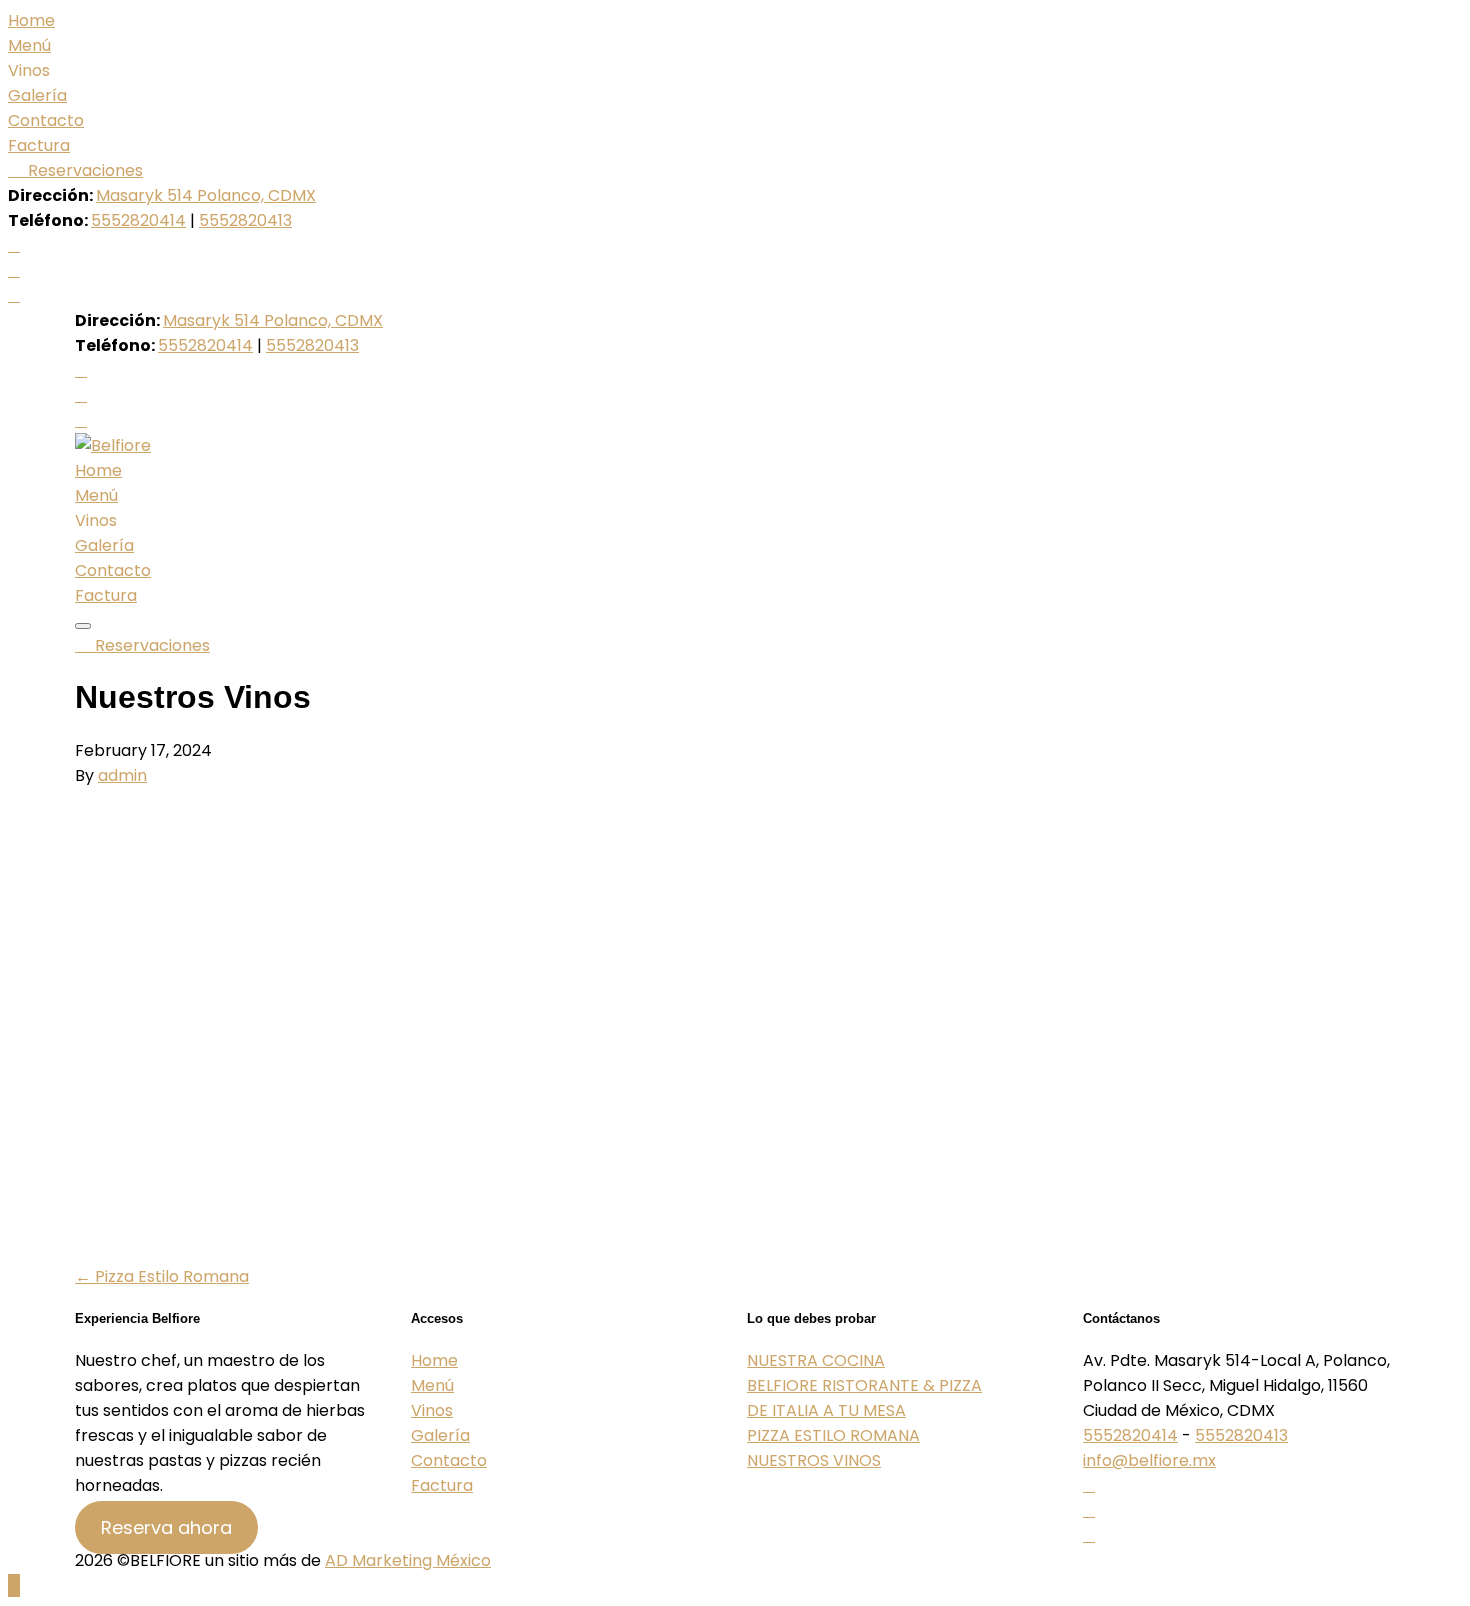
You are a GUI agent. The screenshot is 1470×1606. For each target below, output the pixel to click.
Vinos (432, 1410)
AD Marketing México (408, 1560)
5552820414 (138, 220)
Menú (29, 45)
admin (122, 775)
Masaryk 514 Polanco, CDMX (206, 195)
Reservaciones (83, 170)
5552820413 (245, 220)
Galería (37, 95)
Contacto (46, 120)
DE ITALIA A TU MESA (826, 1410)
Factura (39, 145)
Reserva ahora (166, 1527)
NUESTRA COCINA (816, 1360)
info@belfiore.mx (1149, 1460)
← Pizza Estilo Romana (162, 1276)
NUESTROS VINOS (814, 1460)
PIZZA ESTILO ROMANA (833, 1435)
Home (31, 20)
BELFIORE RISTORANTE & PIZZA (864, 1385)
